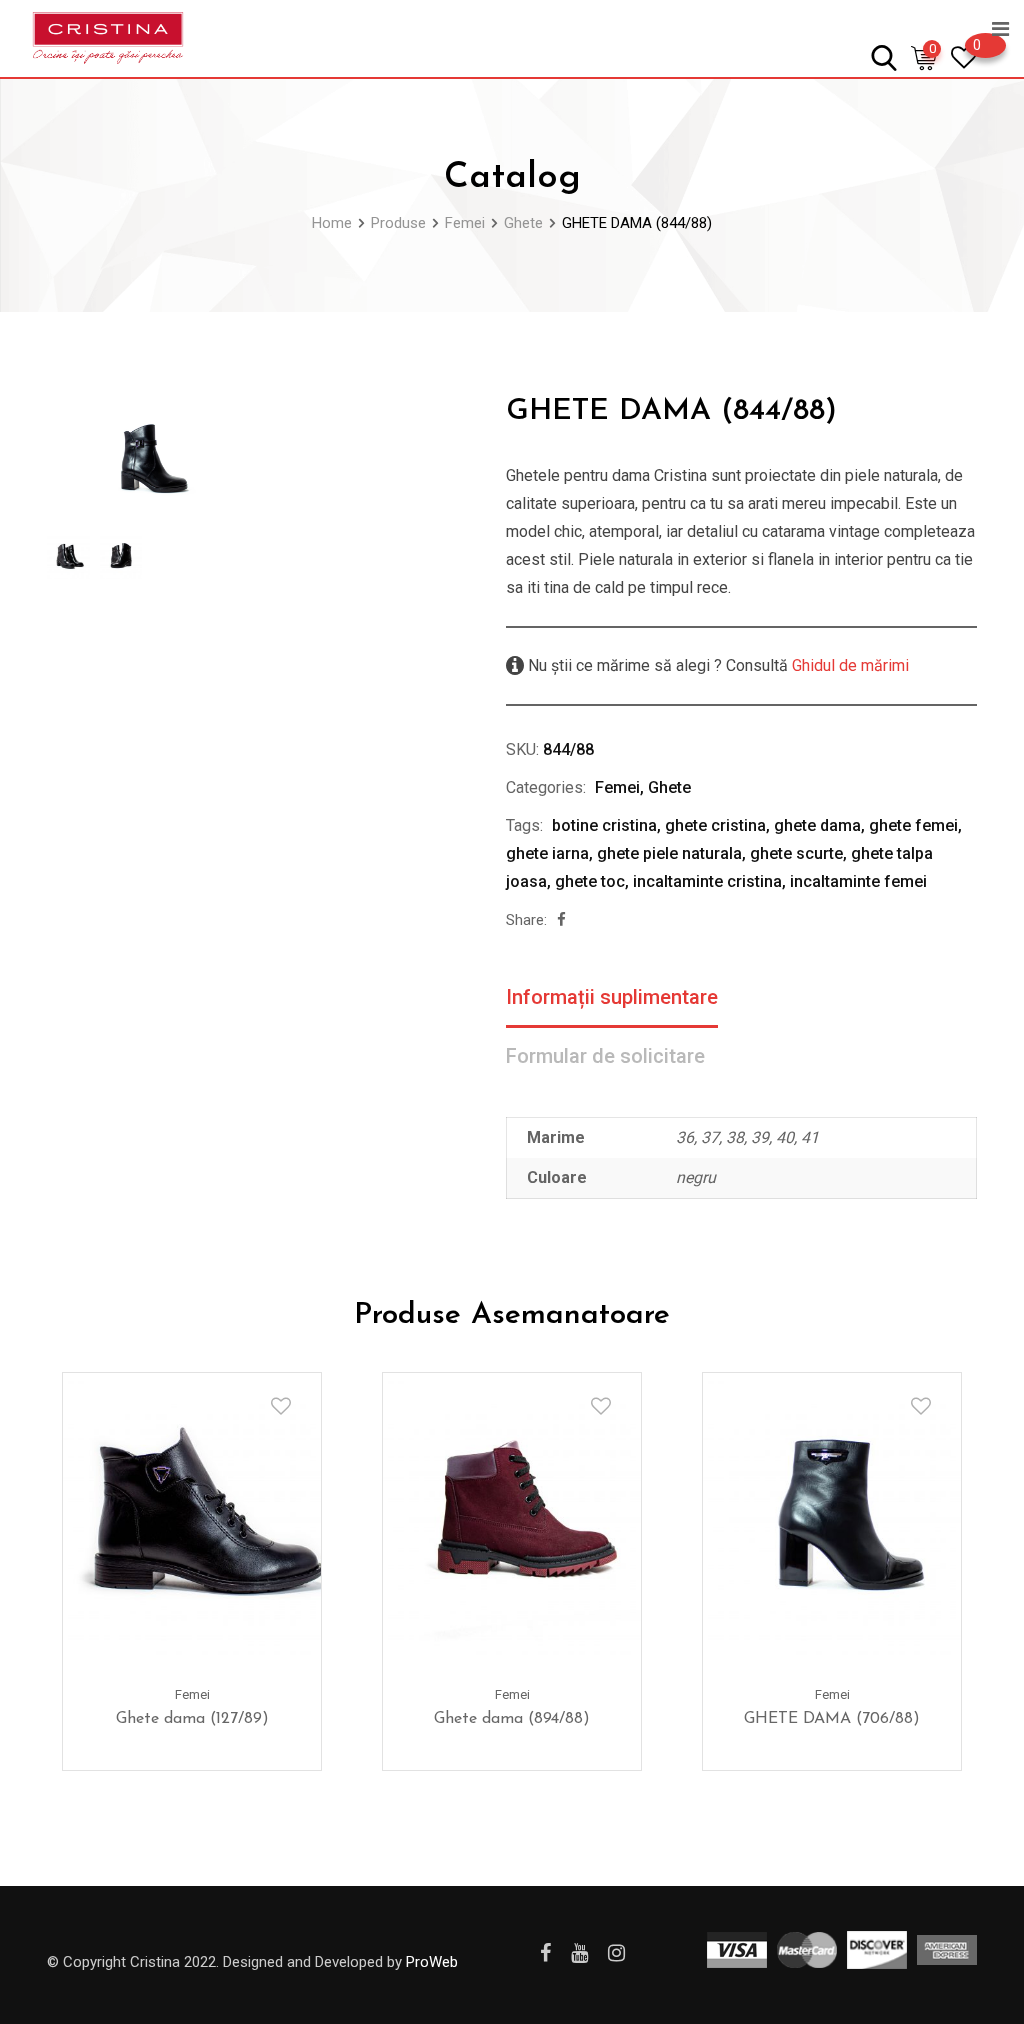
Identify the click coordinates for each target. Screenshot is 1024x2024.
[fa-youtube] (579, 1953)
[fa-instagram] (616, 1953)
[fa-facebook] (561, 920)
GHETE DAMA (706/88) (832, 1719)
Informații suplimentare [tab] (612, 997)
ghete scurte (796, 853)
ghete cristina (715, 825)
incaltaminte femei (858, 881)
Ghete (669, 787)
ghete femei (913, 825)
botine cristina (604, 825)
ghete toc (590, 881)
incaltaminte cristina (707, 881)
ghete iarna (547, 853)
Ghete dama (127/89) (192, 1719)
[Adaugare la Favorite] (281, 1406)
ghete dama (817, 825)
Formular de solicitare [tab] (605, 1056)
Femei (617, 787)
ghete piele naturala (669, 853)
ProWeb (432, 1962)
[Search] (884, 56)
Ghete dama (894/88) (512, 1719)
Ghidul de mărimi (848, 665)
